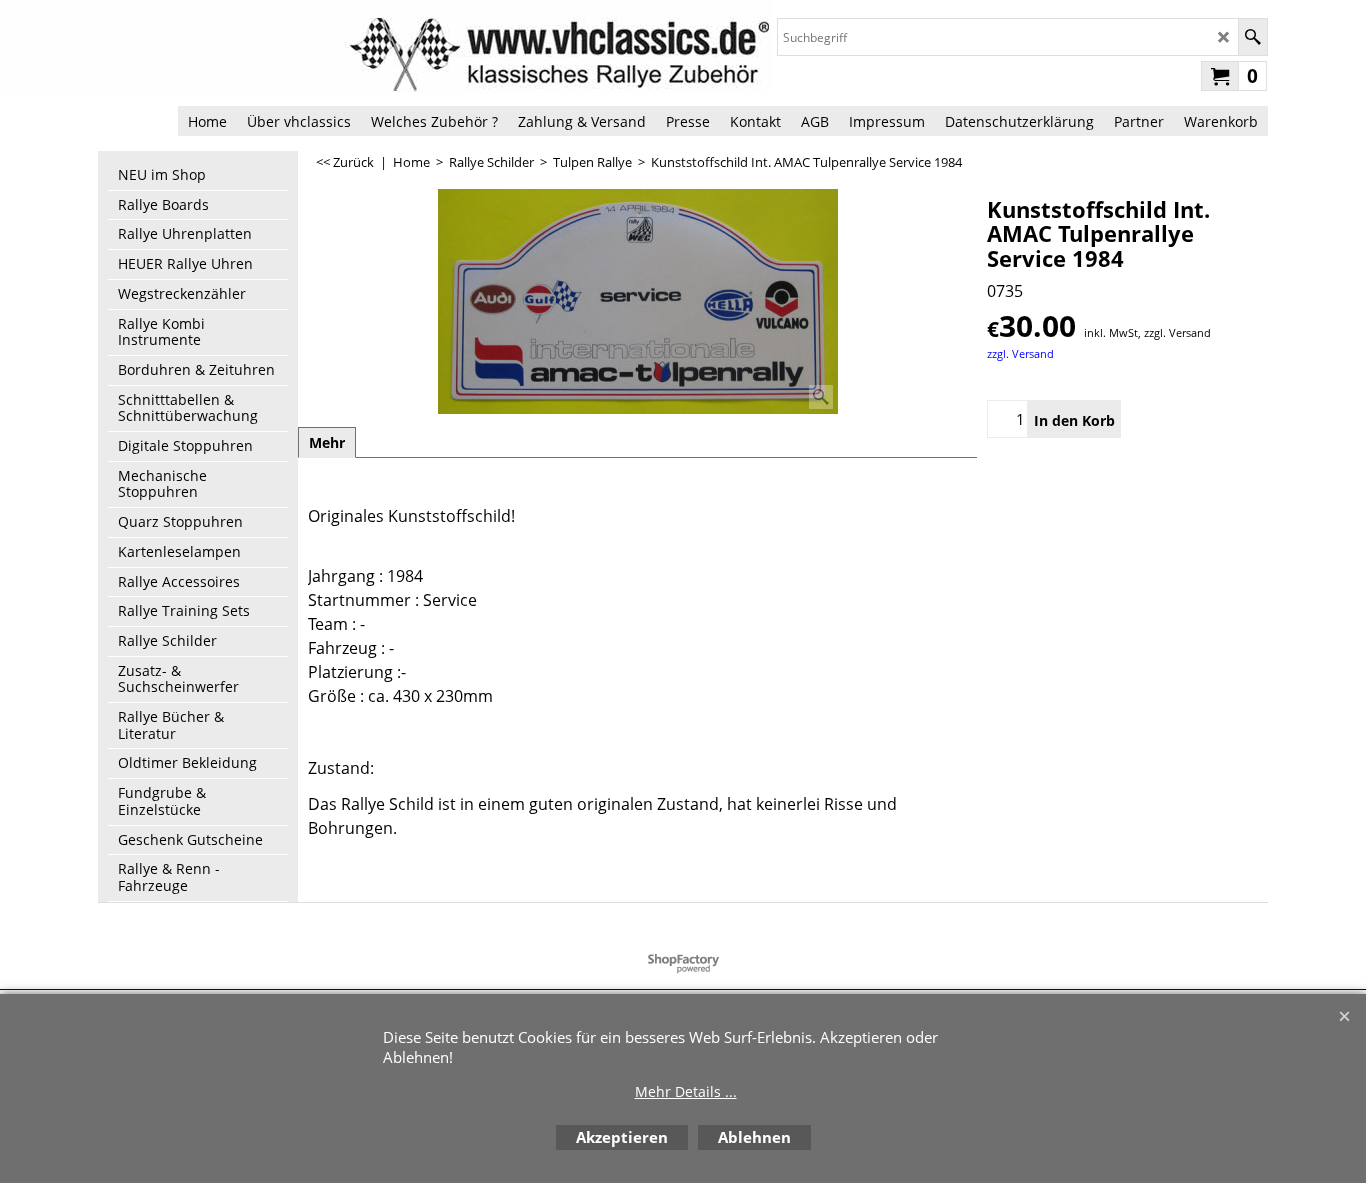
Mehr (327, 442)
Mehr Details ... (686, 1091)
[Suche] (1252, 37)
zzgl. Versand (1020, 353)
